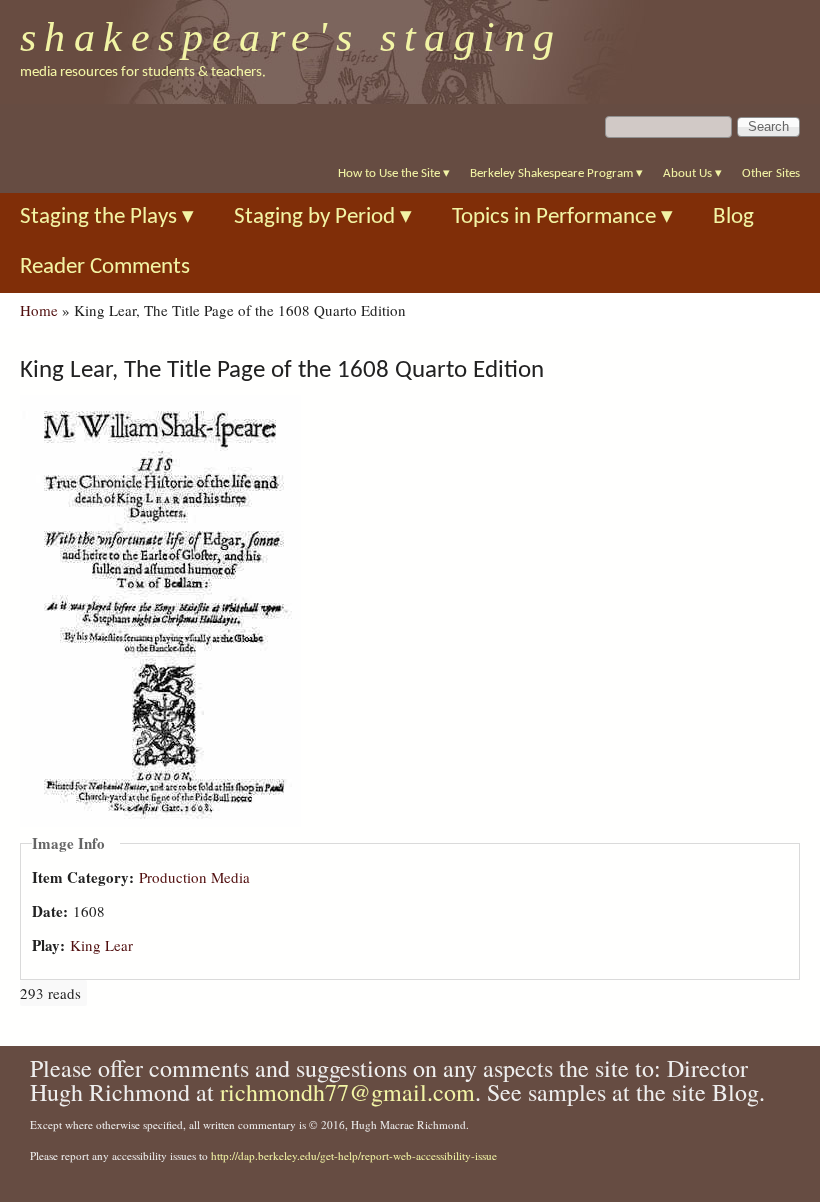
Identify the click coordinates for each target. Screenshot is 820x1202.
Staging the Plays (107, 217)
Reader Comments (105, 267)
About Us (692, 173)
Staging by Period (323, 217)
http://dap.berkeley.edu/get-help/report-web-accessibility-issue (354, 1155)
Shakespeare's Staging (291, 37)
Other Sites (771, 173)
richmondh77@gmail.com (347, 1092)
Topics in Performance (562, 217)
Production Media (194, 877)
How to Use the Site (394, 173)
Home (39, 310)
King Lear (101, 945)
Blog (733, 217)
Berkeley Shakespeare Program (556, 173)
